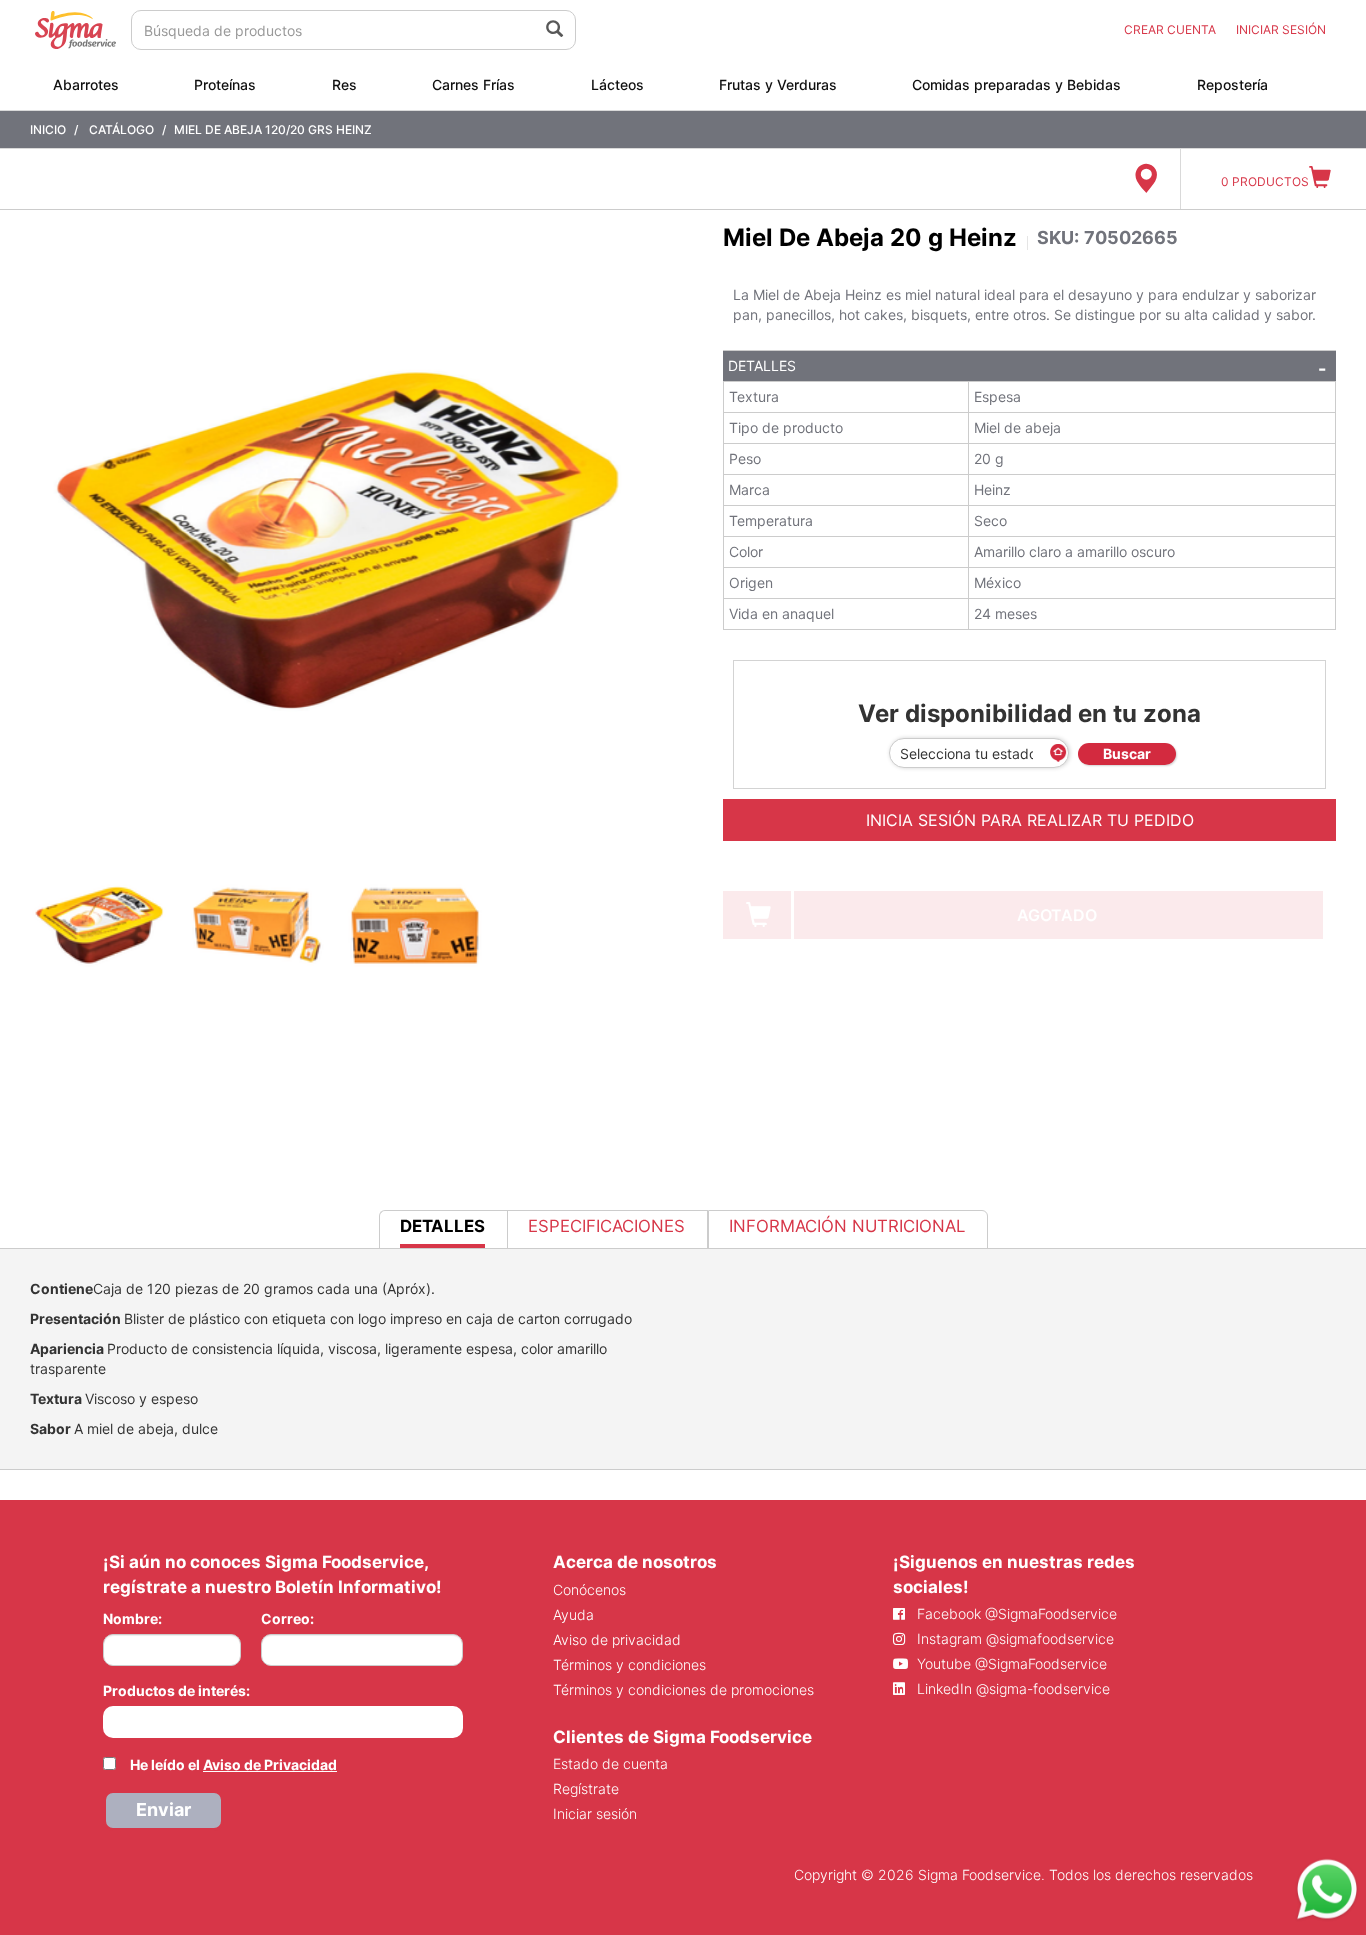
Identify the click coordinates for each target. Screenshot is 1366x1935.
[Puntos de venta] (1145, 179)
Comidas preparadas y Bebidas (1016, 84)
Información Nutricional (847, 1226)
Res (344, 84)
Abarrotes (86, 84)
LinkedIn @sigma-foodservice (1011, 1688)
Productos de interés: (176, 1690)
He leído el (233, 1764)
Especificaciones (606, 1226)
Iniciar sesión (595, 1813)
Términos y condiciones (629, 1664)
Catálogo (121, 129)
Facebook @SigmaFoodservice (1015, 1613)
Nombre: (132, 1618)
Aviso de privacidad (617, 1639)
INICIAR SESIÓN (1281, 29)
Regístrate (586, 1788)
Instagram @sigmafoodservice (1013, 1638)
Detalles (762, 365)
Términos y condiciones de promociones (683, 1689)
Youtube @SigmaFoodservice (1010, 1663)
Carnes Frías (473, 84)
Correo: (287, 1618)
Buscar (1127, 753)
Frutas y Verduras (778, 84)
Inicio (48, 129)
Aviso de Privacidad (270, 1764)
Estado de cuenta (610, 1763)
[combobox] (283, 1722)
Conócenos (589, 1589)
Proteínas (225, 84)
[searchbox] (113, 1720)
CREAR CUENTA (1170, 29)
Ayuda (573, 1614)
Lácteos (617, 84)
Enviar (163, 1809)
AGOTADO (1057, 915)
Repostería (1232, 84)
